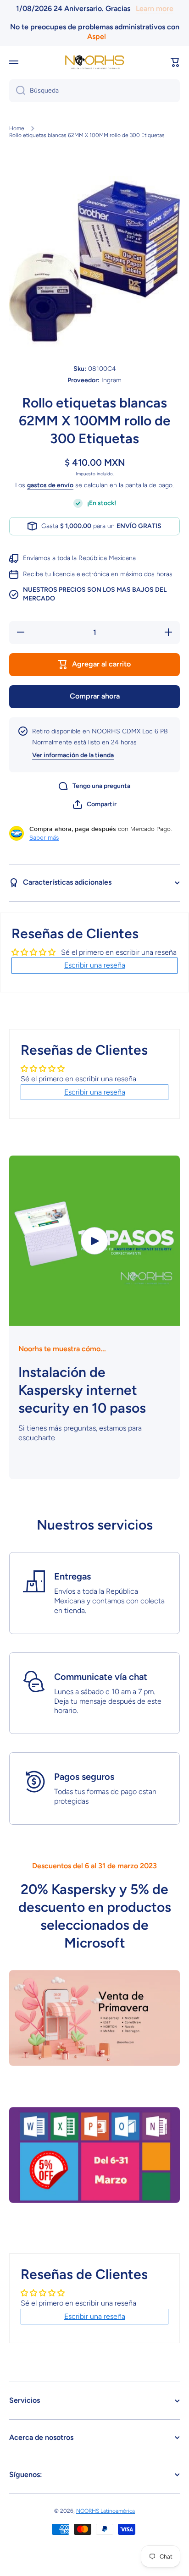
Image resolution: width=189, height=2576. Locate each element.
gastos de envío (50, 485)
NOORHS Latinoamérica (106, 2511)
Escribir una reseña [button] (95, 965)
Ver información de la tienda (73, 755)
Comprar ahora (95, 696)
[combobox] (94, 91)
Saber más (44, 837)
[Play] (94, 1241)
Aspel (97, 36)
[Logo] (94, 62)
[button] (175, 62)
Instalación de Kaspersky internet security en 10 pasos (82, 1390)
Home (17, 128)
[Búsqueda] (17, 91)
